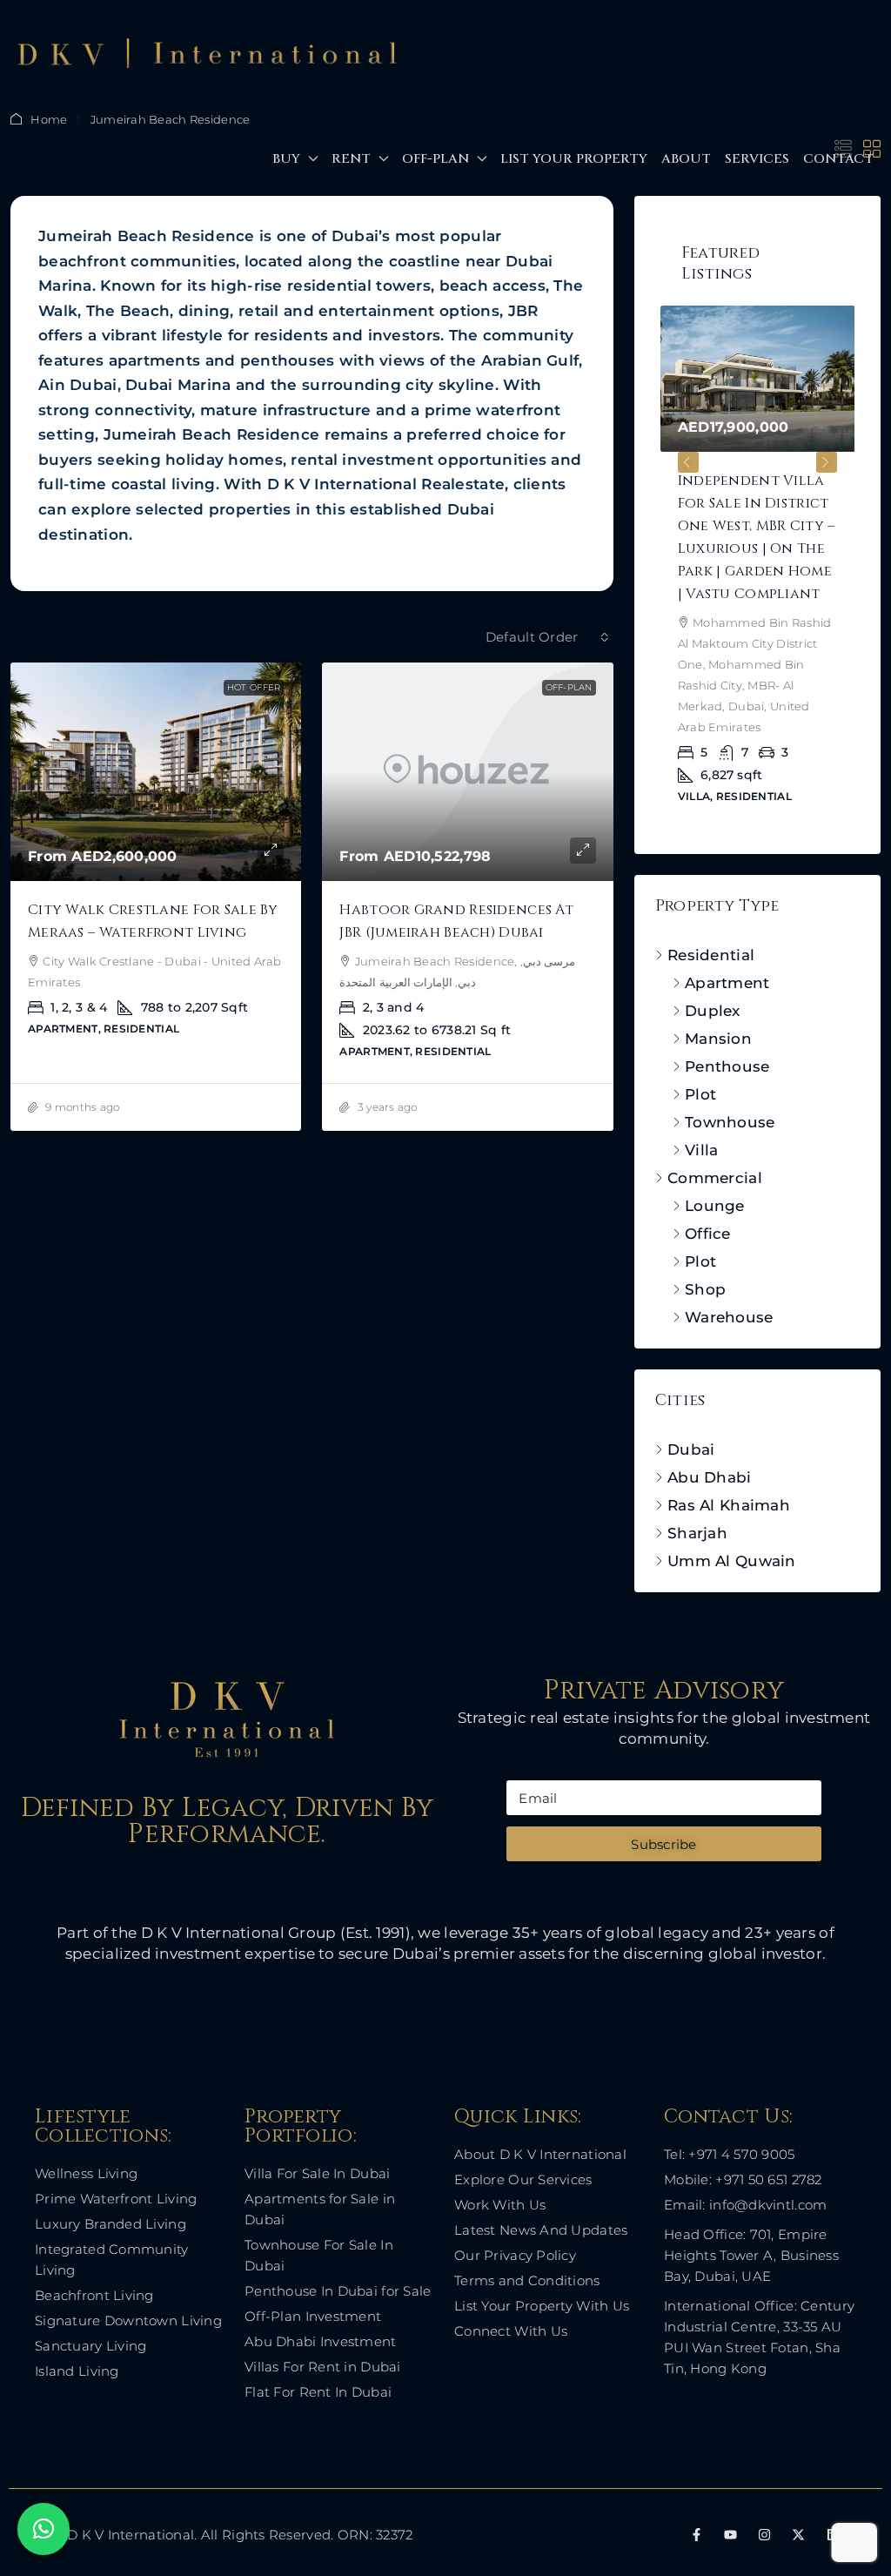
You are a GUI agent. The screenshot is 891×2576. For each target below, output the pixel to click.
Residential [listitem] (711, 923)
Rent (351, 159)
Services (757, 159)
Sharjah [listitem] (697, 1501)
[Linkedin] (833, 2502)
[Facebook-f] (697, 2502)
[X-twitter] (798, 2502)
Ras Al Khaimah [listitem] (729, 1473)
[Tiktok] (867, 2502)
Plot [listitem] (700, 1062)
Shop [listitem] (705, 1257)
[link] (156, 772)
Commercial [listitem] (715, 1146)
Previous (688, 453)
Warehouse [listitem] (729, 1285)
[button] (44, 2529)
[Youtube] (730, 2502)
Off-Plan (435, 159)
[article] (686, 567)
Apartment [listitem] (727, 951)
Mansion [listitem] (718, 1006)
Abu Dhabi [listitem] (710, 1445)
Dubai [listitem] (691, 1417)
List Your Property (574, 159)
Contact (838, 159)
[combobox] (547, 637)
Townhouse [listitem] (730, 1090)
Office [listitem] (708, 1201)
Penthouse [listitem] (727, 1034)
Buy (286, 159)
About (686, 159)
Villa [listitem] (701, 1118)
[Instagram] (764, 2502)
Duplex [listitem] (713, 979)
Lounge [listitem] (715, 1174)
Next (827, 453)
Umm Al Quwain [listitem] (732, 1529)
